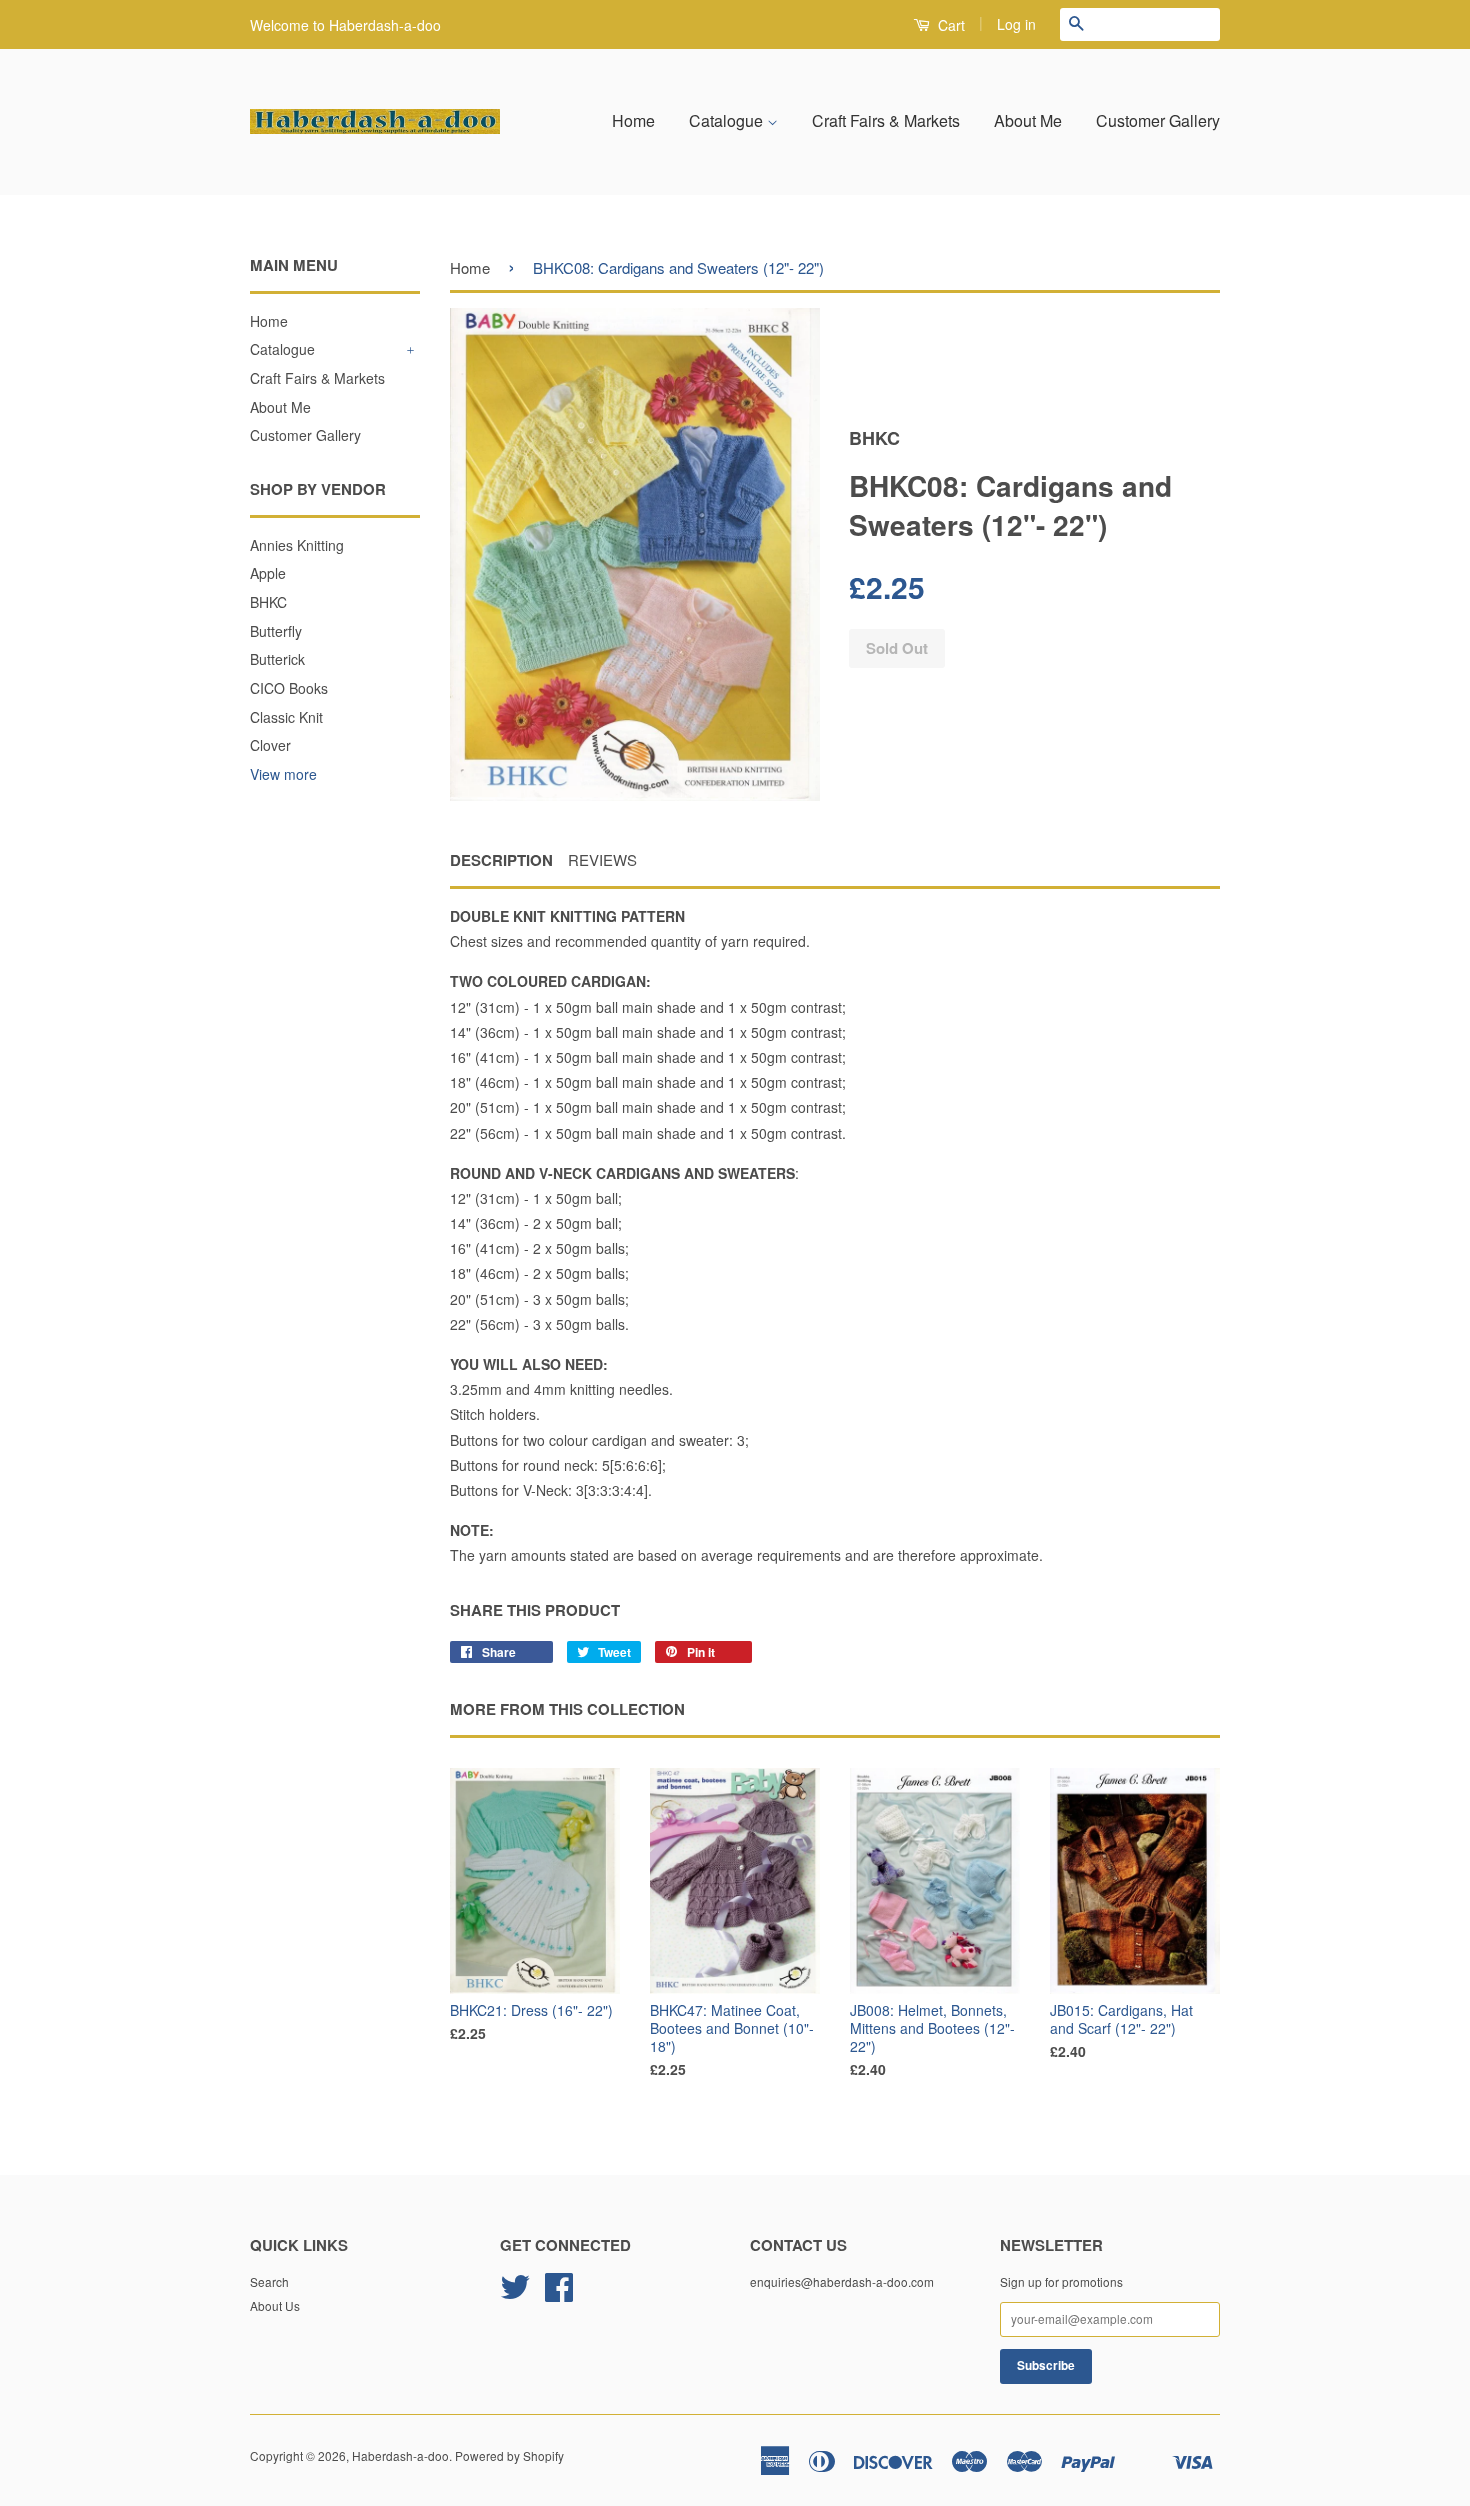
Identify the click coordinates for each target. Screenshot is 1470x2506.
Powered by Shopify (509, 2455)
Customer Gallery (1158, 120)
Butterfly (276, 631)
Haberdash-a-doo (400, 2455)
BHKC (268, 602)
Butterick (277, 659)
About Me (1028, 120)
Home (633, 120)
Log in (1016, 24)
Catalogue (728, 120)
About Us (275, 2305)
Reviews (602, 859)
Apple (268, 573)
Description (501, 860)
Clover (270, 745)
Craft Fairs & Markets (886, 120)
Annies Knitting (297, 545)
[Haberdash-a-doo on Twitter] (515, 2293)
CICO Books (289, 688)
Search (269, 2281)
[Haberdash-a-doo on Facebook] (559, 2293)
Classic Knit (286, 717)
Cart (949, 25)
